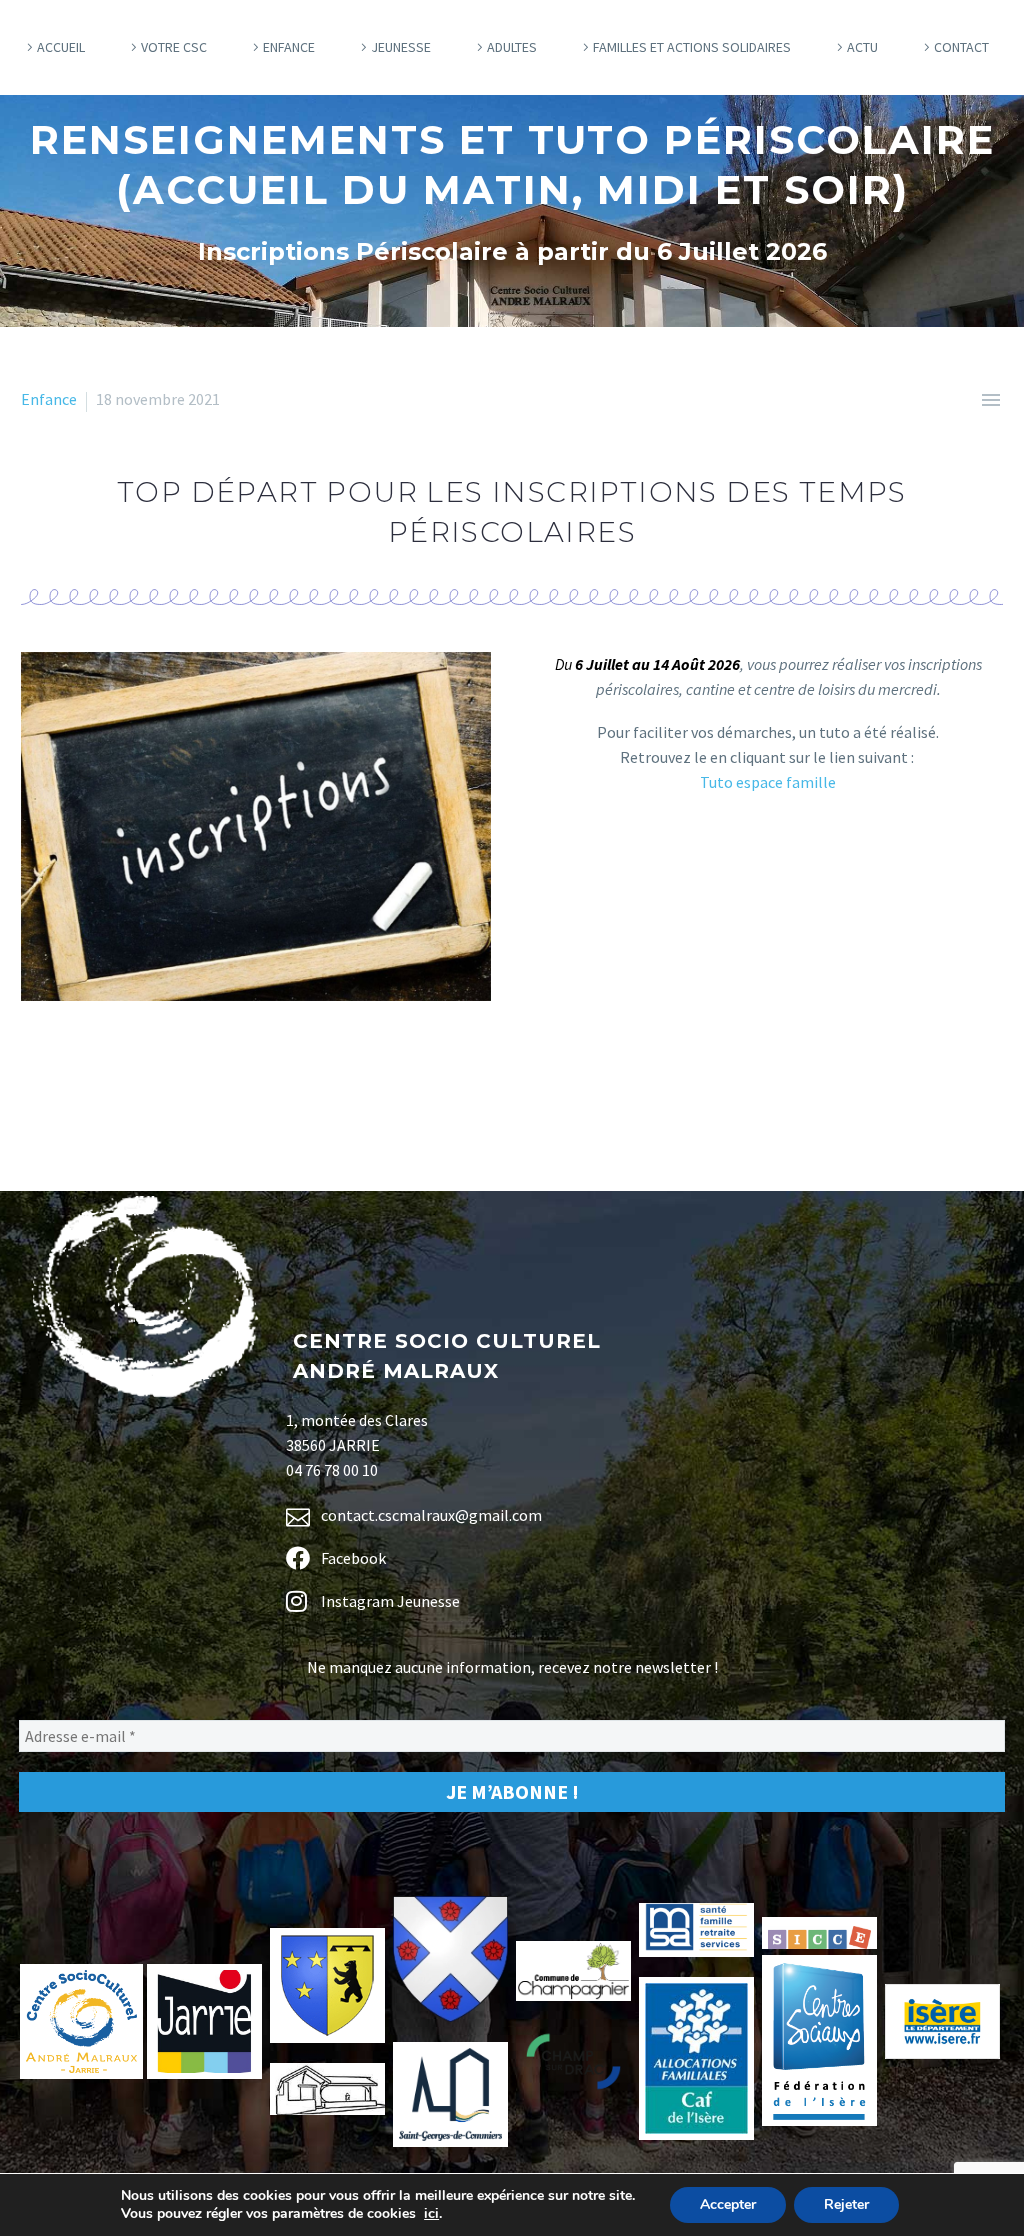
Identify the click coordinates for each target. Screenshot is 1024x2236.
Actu (862, 47)
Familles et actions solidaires (692, 47)
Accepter (728, 2204)
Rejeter (846, 2204)
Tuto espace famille (768, 782)
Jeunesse (401, 47)
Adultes (512, 47)
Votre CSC (174, 47)
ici (431, 2214)
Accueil (61, 47)
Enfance (289, 47)
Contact (961, 47)
